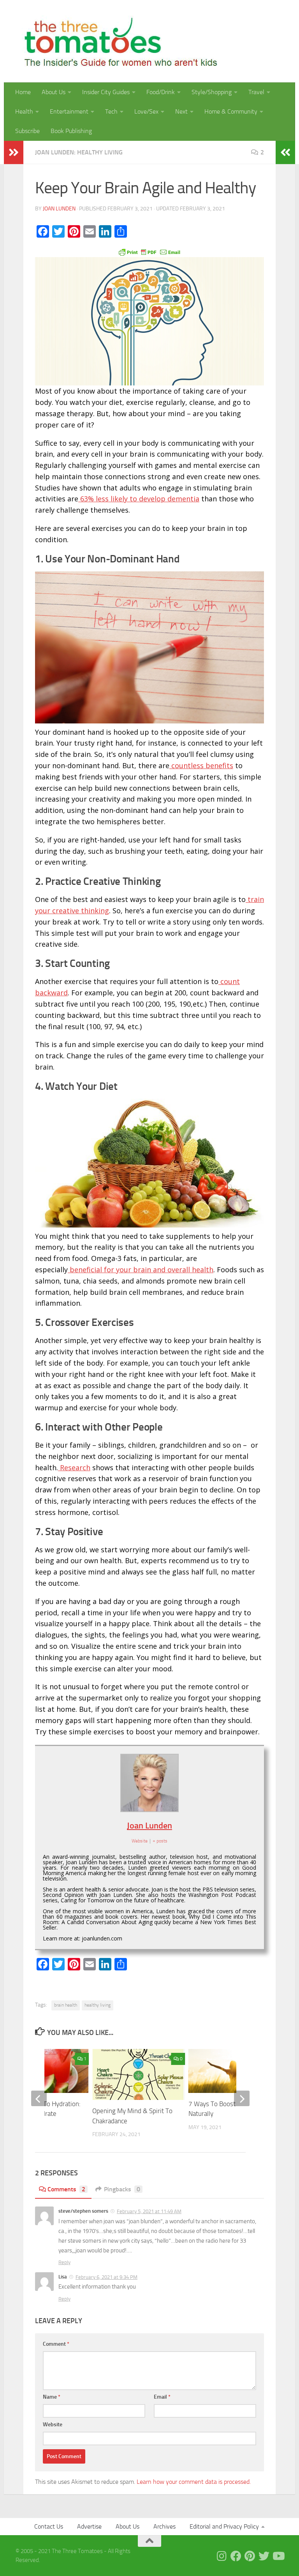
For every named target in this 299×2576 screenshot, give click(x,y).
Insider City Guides (106, 92)
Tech (111, 111)
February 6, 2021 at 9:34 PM (106, 2277)
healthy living (98, 2005)
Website (53, 2425)
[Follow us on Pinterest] (250, 2556)
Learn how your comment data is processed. (194, 2482)
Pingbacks (122, 2189)
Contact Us (49, 2526)
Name (52, 2397)
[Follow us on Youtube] (278, 2556)
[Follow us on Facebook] (236, 2556)
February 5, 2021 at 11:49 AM (149, 2211)
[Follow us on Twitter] (264, 2556)
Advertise (89, 2526)
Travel (256, 92)
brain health (66, 2005)
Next (181, 111)
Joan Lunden (59, 209)
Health (24, 111)
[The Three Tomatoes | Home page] (117, 41)
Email (162, 2397)
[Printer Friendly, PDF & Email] (149, 251)
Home (23, 92)
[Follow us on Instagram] (222, 2556)
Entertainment (69, 111)
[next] (242, 2098)
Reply (64, 2262)
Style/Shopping (212, 92)
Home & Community (231, 111)
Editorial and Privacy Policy (224, 2526)
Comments (66, 2189)
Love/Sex (146, 111)
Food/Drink (161, 92)
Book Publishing (71, 131)
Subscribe (27, 131)
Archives (164, 2526)
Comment (56, 2344)
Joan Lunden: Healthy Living (79, 152)
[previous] (39, 2098)
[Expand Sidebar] (14, 152)
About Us (54, 92)
